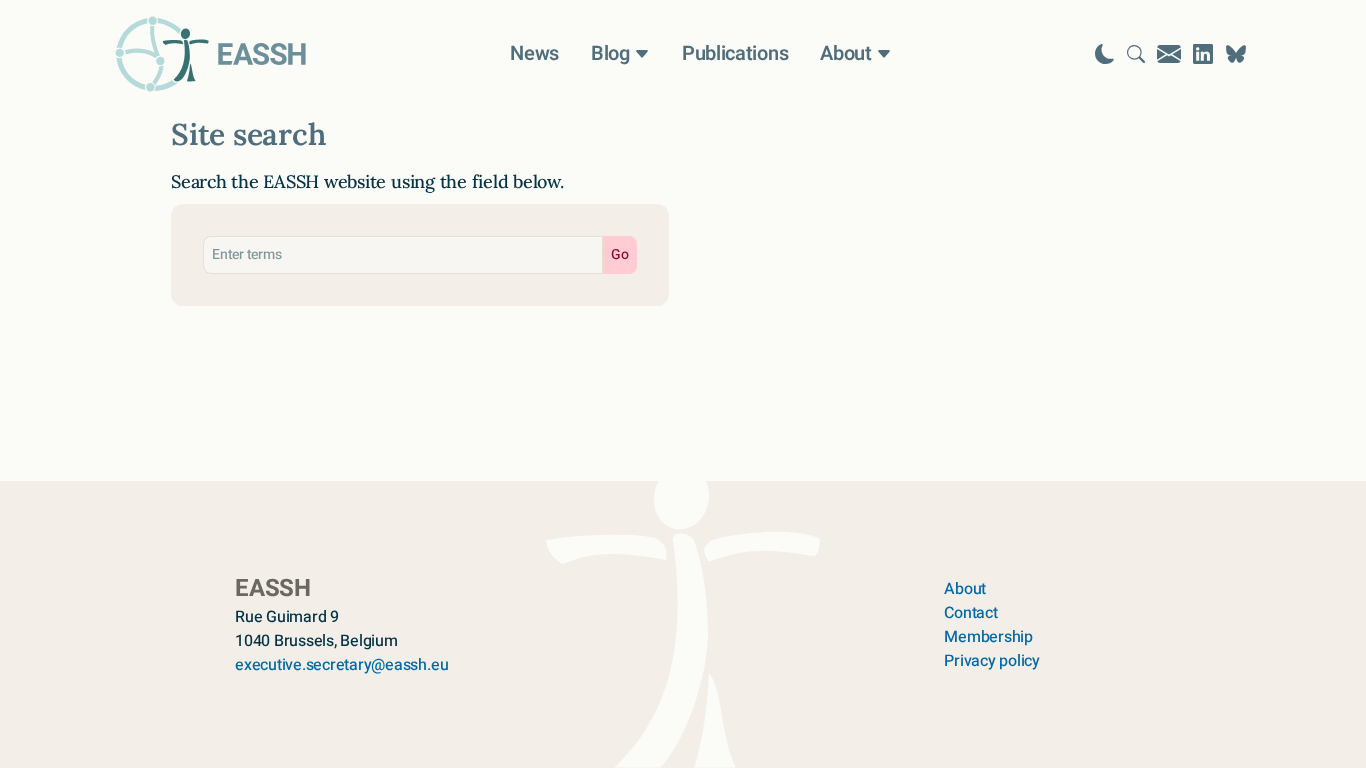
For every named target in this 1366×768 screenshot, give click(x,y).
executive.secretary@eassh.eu (341, 665)
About (965, 589)
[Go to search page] (1136, 54)
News (534, 54)
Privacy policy (992, 661)
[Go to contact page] (1169, 54)
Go (620, 254)
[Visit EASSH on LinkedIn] (1203, 54)
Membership (988, 637)
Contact (970, 613)
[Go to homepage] (211, 54)
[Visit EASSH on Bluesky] (1236, 54)
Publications (735, 54)
